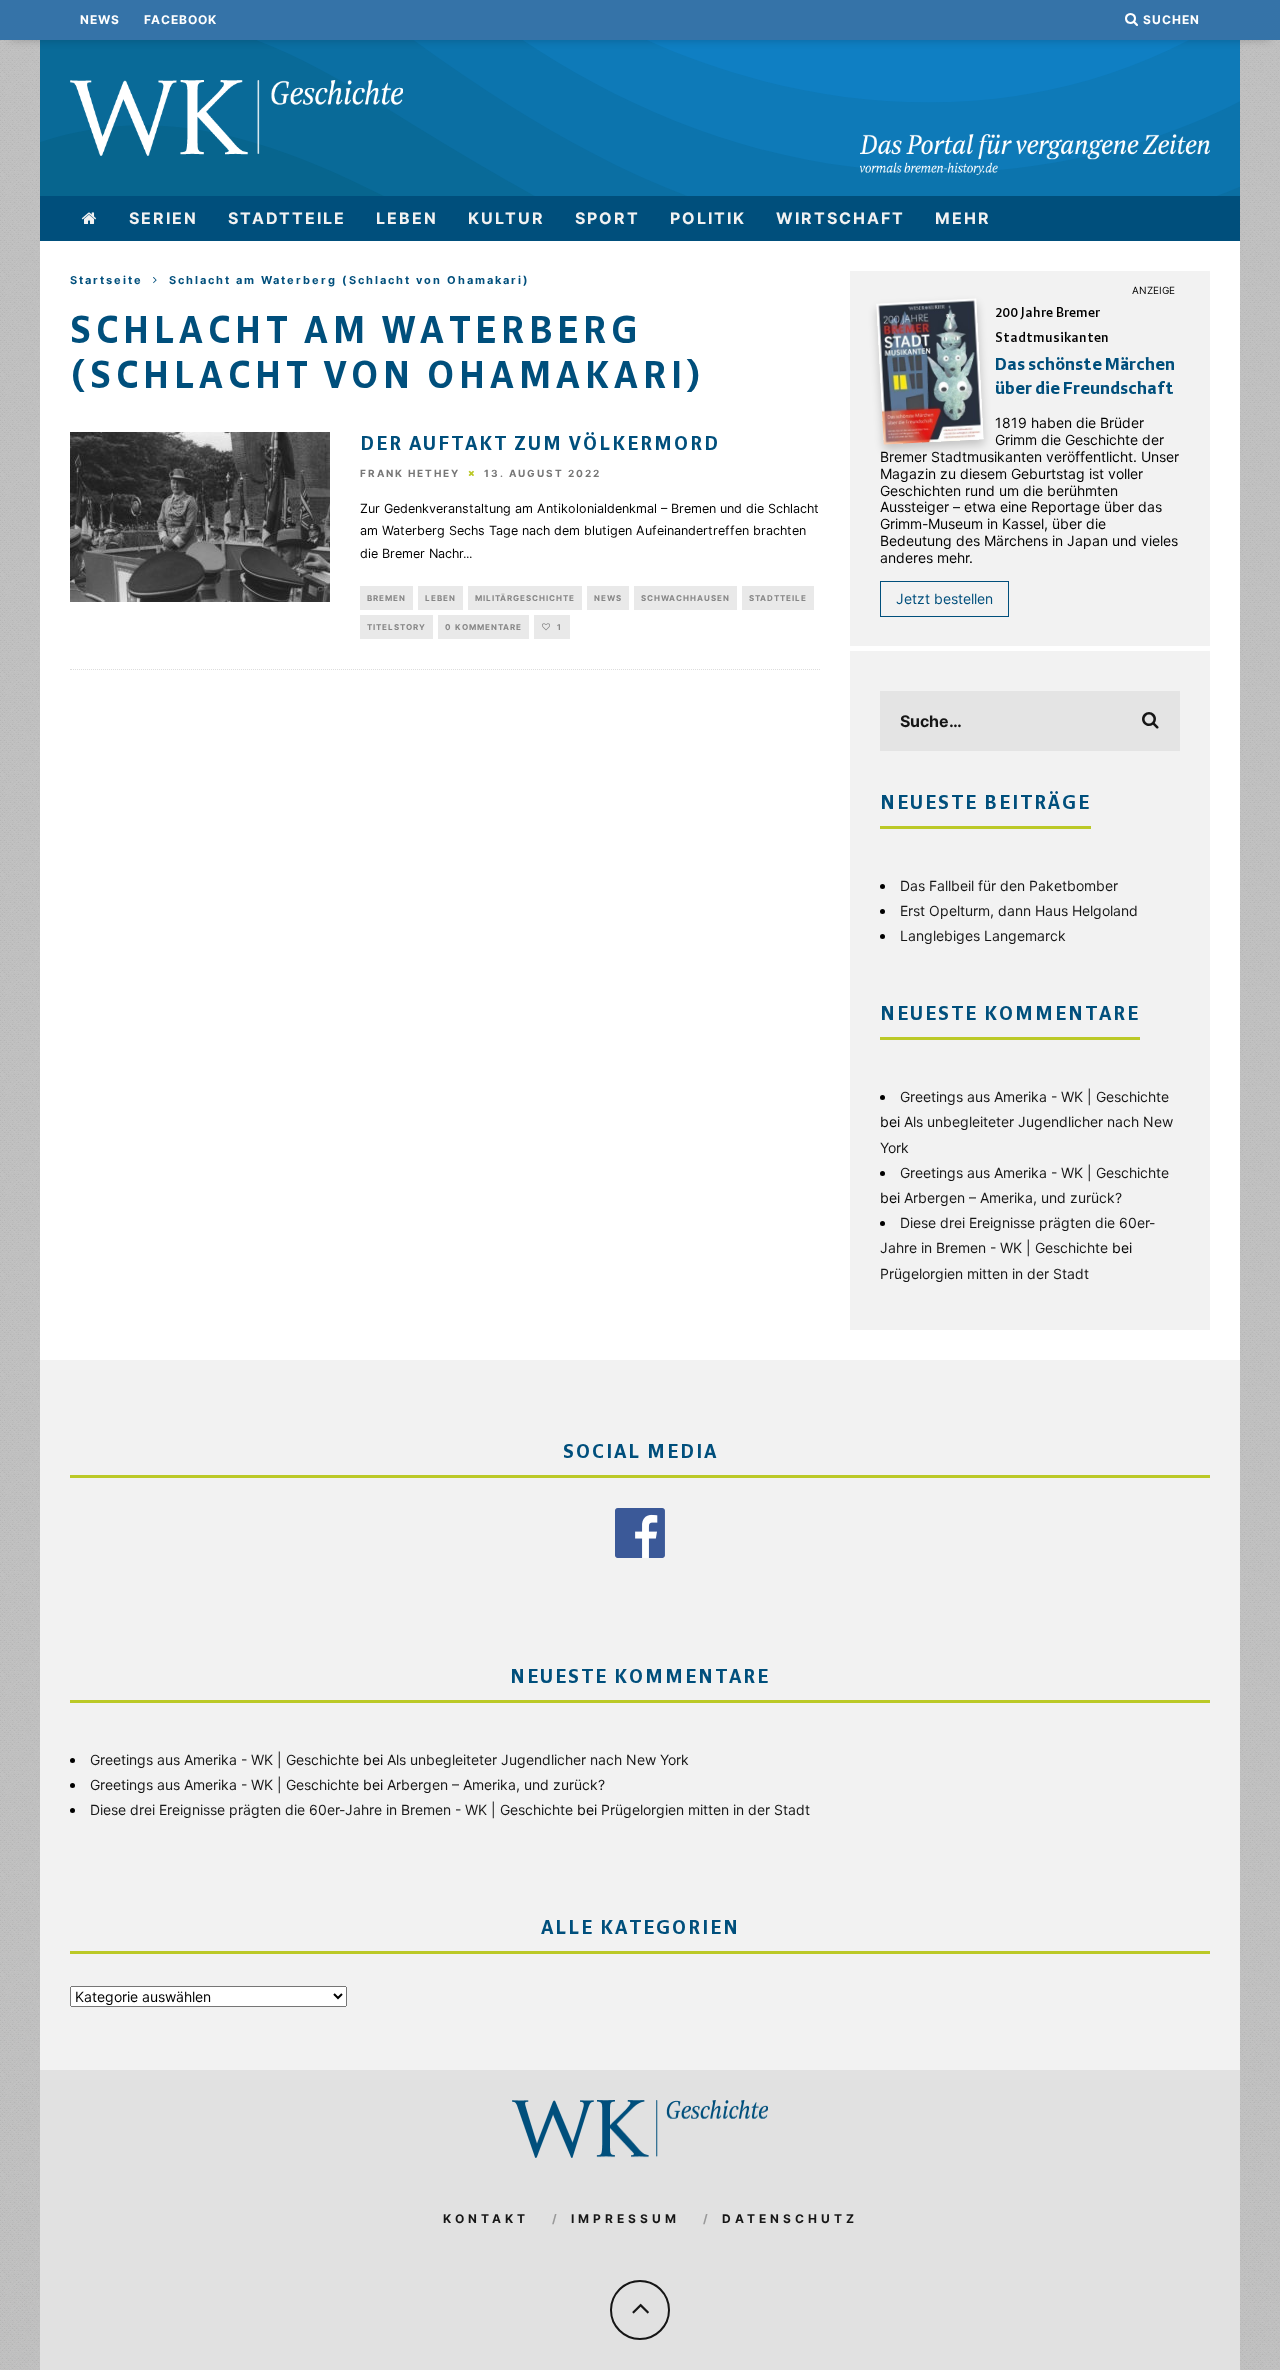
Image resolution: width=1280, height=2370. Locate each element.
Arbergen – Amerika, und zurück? (1013, 1197)
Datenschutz (790, 2218)
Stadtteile (287, 218)
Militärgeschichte (525, 598)
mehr (963, 218)
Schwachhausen (685, 598)
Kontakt (486, 2218)
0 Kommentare (483, 627)
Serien (163, 218)
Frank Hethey (410, 474)
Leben (407, 218)
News (100, 19)
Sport (607, 218)
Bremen (386, 598)
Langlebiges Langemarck (983, 935)
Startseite (106, 280)
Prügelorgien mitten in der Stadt (984, 1273)
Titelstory (396, 627)
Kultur (506, 218)
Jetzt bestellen (944, 598)
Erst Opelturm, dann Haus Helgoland (1019, 910)
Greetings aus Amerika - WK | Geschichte (1034, 1096)
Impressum (625, 2218)
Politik (708, 218)
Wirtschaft (840, 218)
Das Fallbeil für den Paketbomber (1009, 885)
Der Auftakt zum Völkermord (540, 445)
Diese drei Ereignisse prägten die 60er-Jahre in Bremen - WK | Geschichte (331, 1809)
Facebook (180, 19)
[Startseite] (90, 218)
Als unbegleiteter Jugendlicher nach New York (538, 1759)
